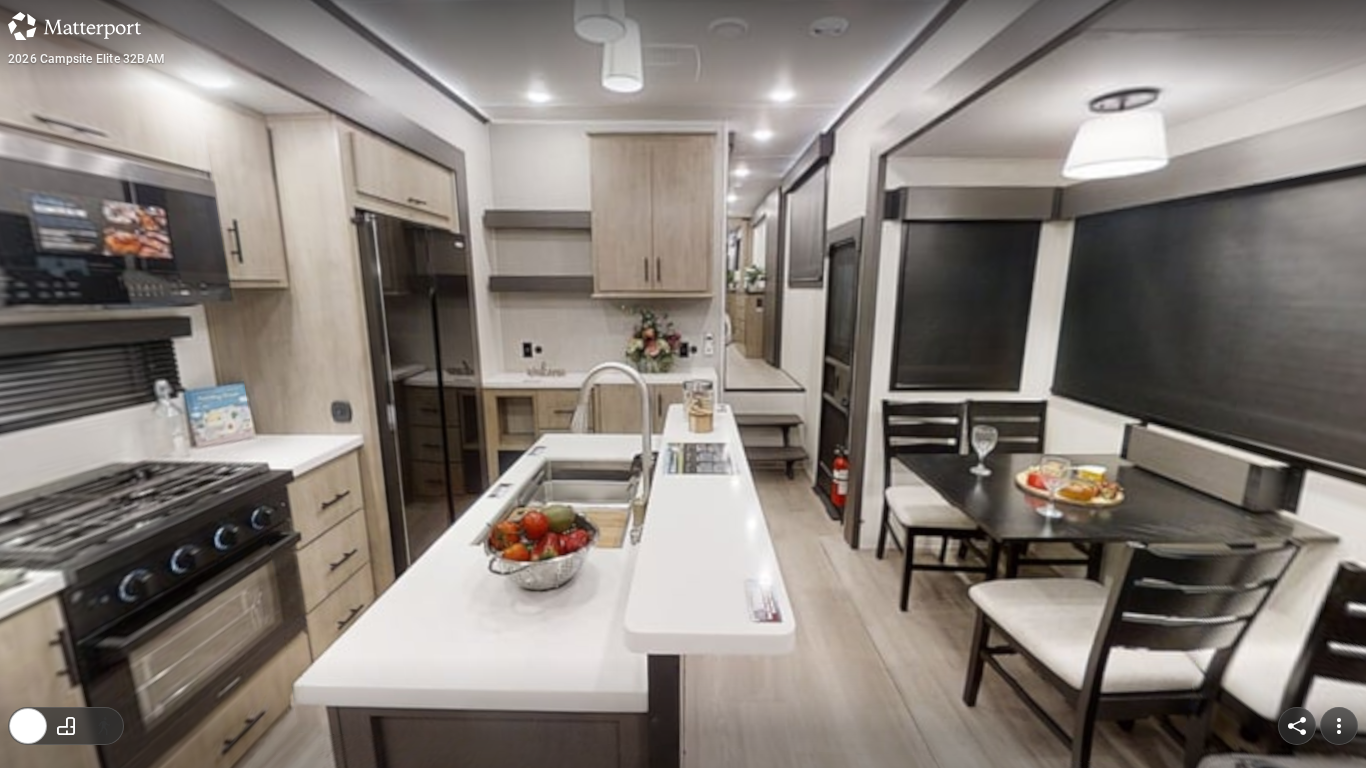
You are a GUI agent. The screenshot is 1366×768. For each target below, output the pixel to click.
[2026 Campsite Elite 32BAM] (683, 384)
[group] (66, 726)
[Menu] (1339, 726)
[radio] (28, 726)
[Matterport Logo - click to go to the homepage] (74, 26)
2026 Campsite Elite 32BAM (86, 59)
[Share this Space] (1297, 726)
